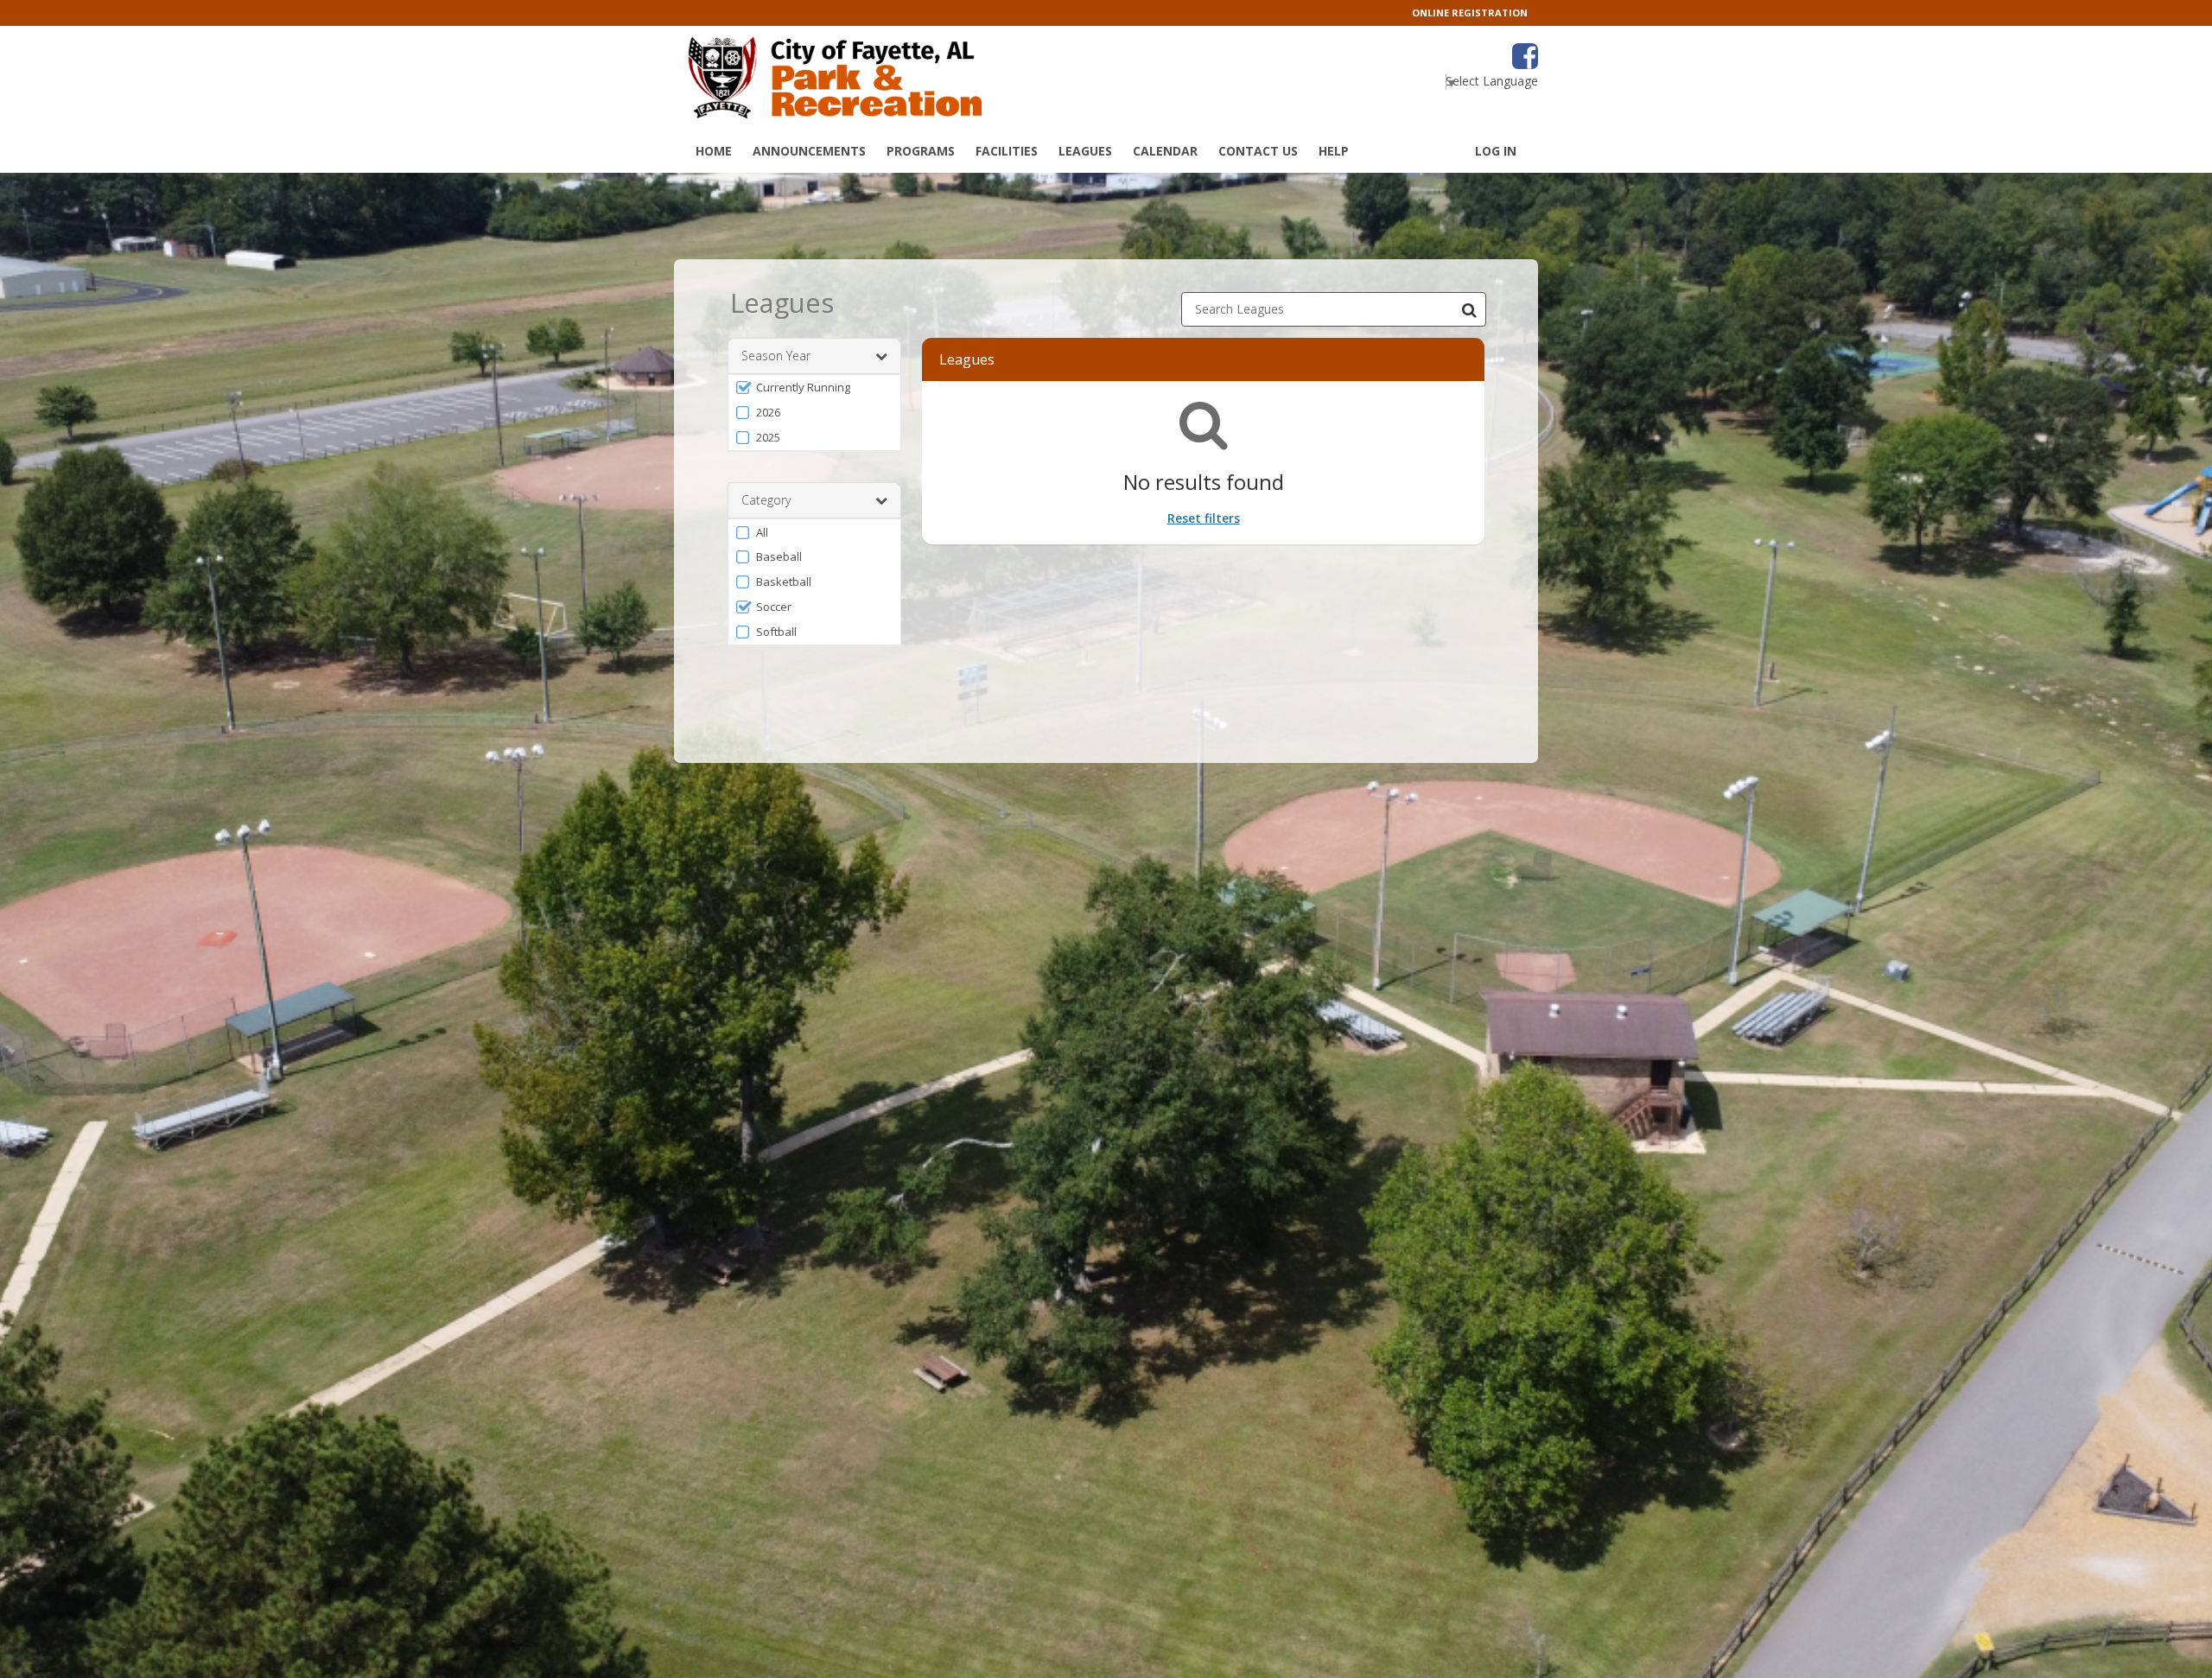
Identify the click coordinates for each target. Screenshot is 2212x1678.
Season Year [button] (776, 356)
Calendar (1165, 151)
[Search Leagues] (1469, 309)
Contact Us (1258, 151)
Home (714, 151)
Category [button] (766, 500)
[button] (814, 388)
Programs (921, 151)
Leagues (1085, 151)
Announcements (809, 151)
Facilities (1007, 151)
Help (1334, 151)
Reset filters (1204, 518)
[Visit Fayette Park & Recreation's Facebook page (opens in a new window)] (1525, 56)
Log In (1496, 151)
